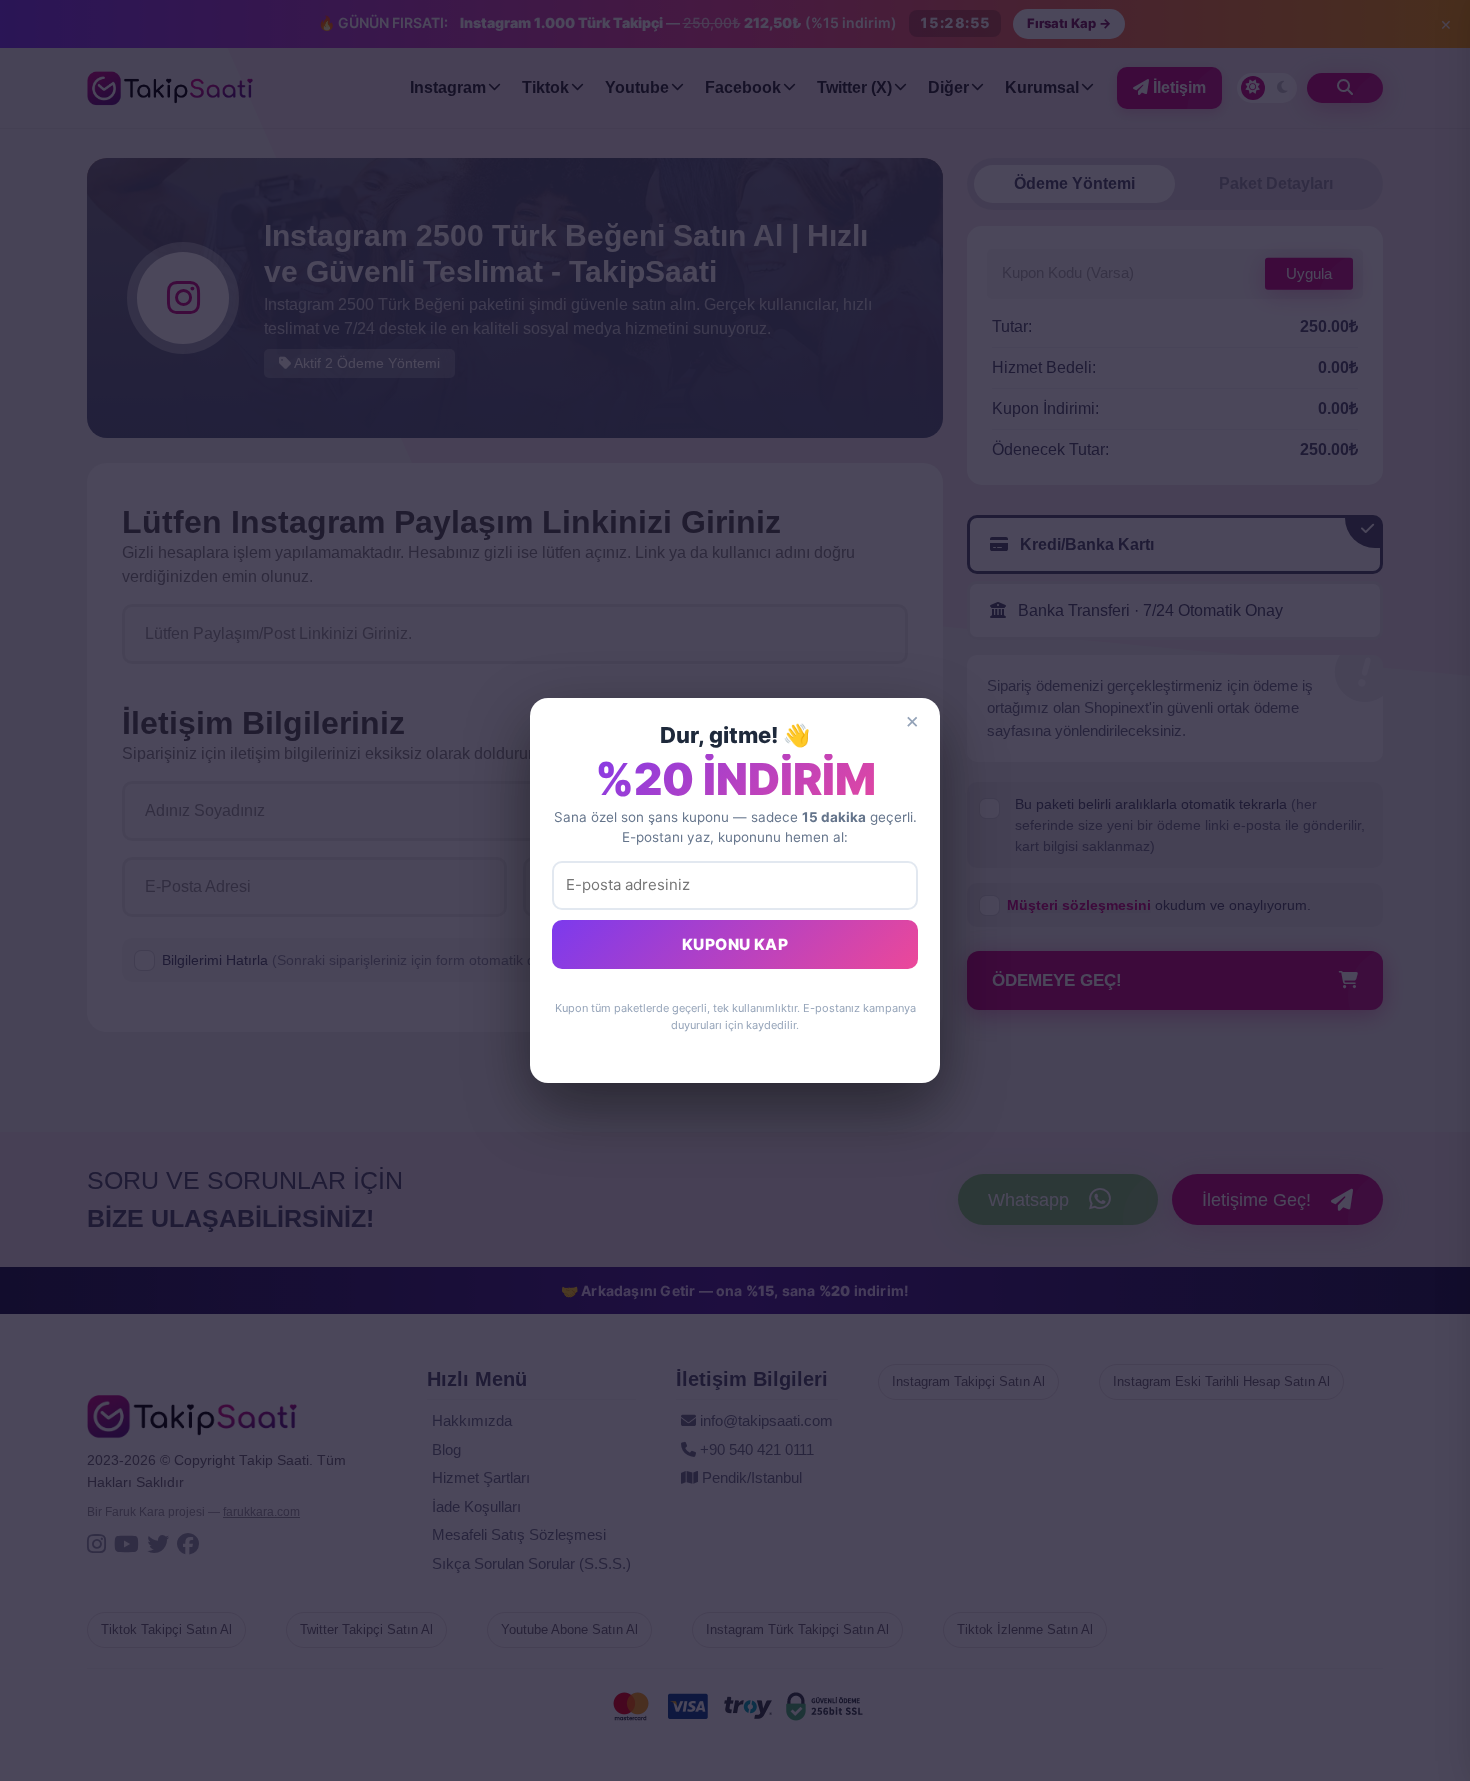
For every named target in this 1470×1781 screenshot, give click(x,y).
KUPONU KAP (735, 944)
